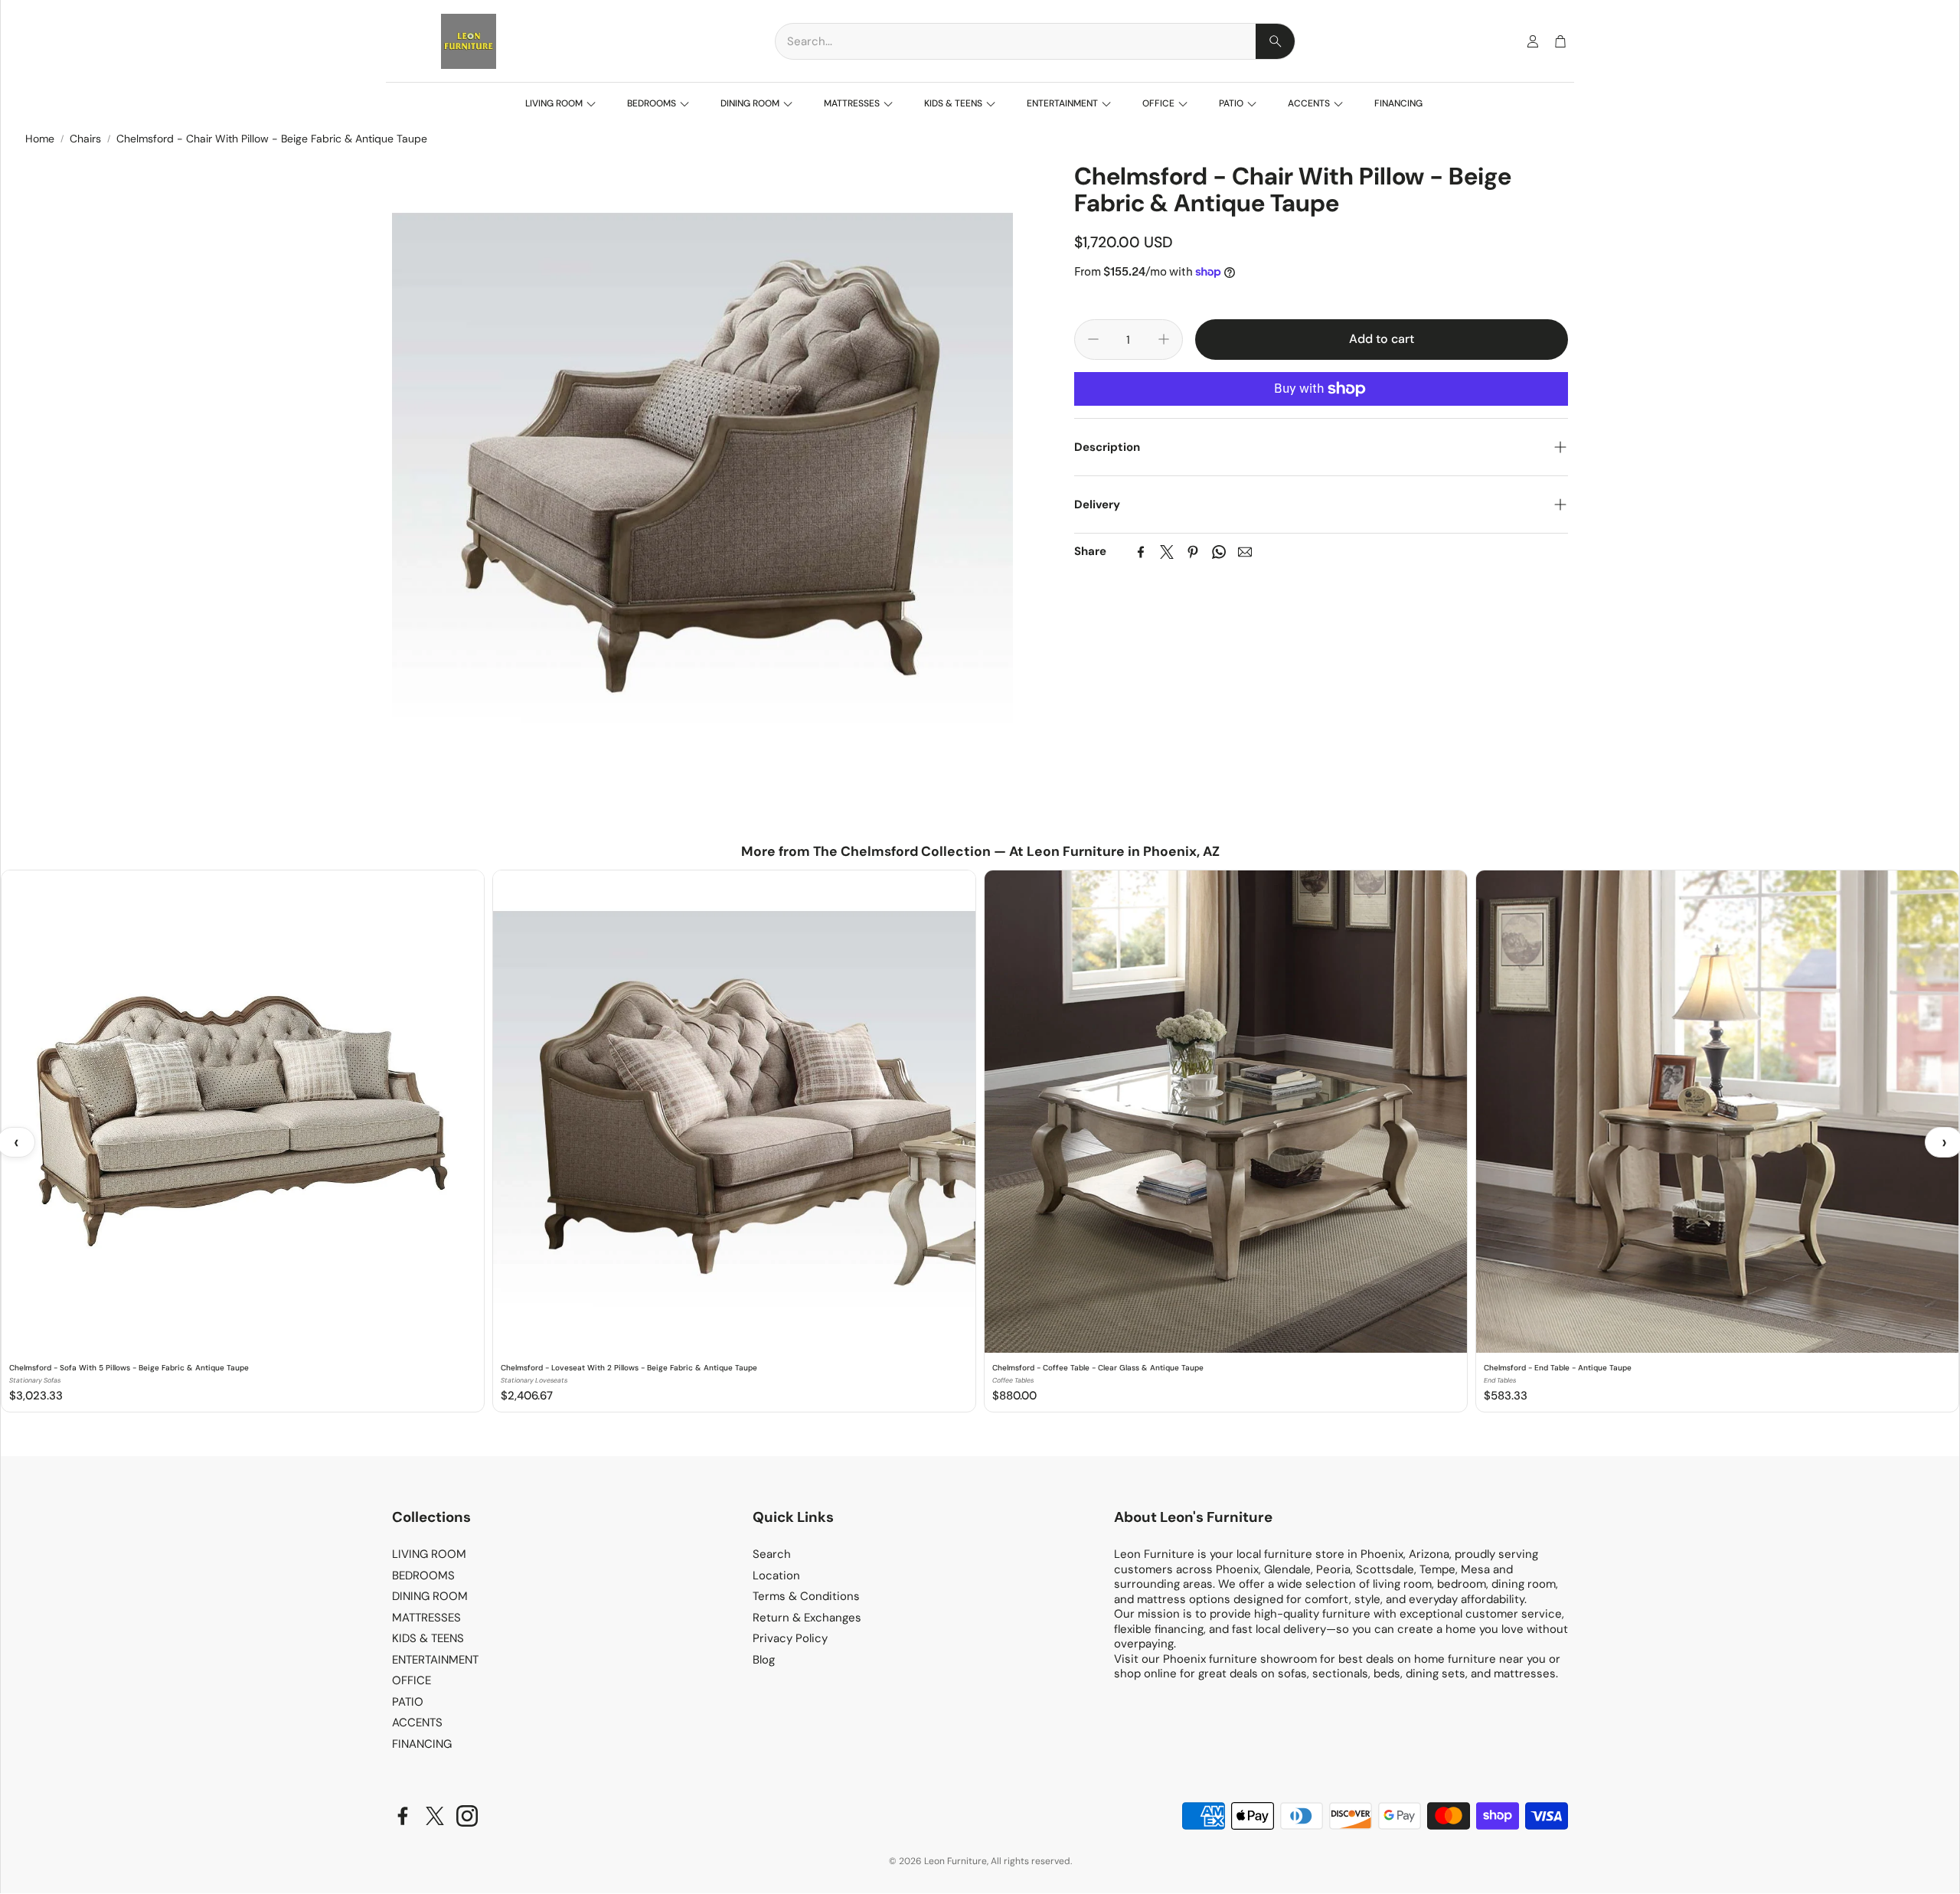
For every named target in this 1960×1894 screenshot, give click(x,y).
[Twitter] (1167, 552)
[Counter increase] (1164, 339)
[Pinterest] (1193, 552)
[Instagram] (467, 1816)
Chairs (85, 139)
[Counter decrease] (1093, 339)
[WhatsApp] (1219, 552)
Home (40, 139)
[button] (1035, 41)
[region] (980, 1142)
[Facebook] (1141, 552)
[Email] (1245, 552)
